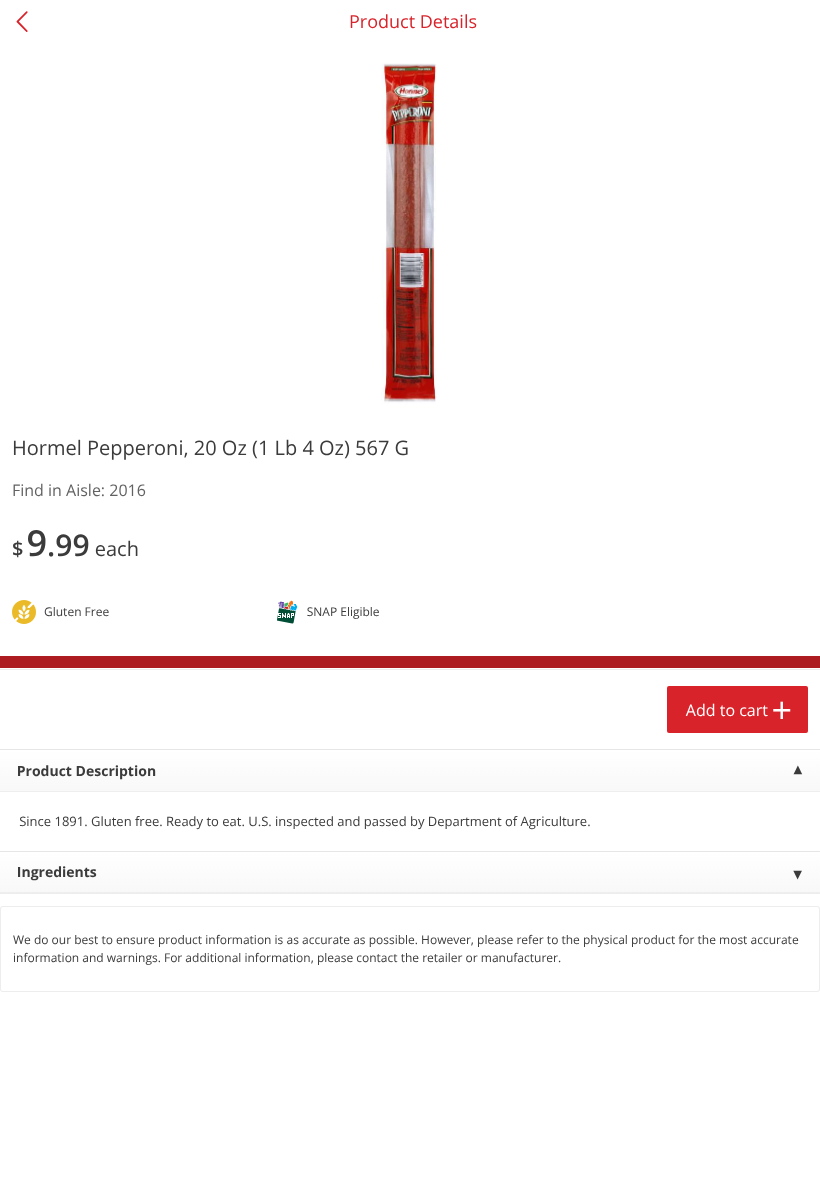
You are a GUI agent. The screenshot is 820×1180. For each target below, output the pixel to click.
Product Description (86, 771)
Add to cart (727, 710)
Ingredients (57, 872)
